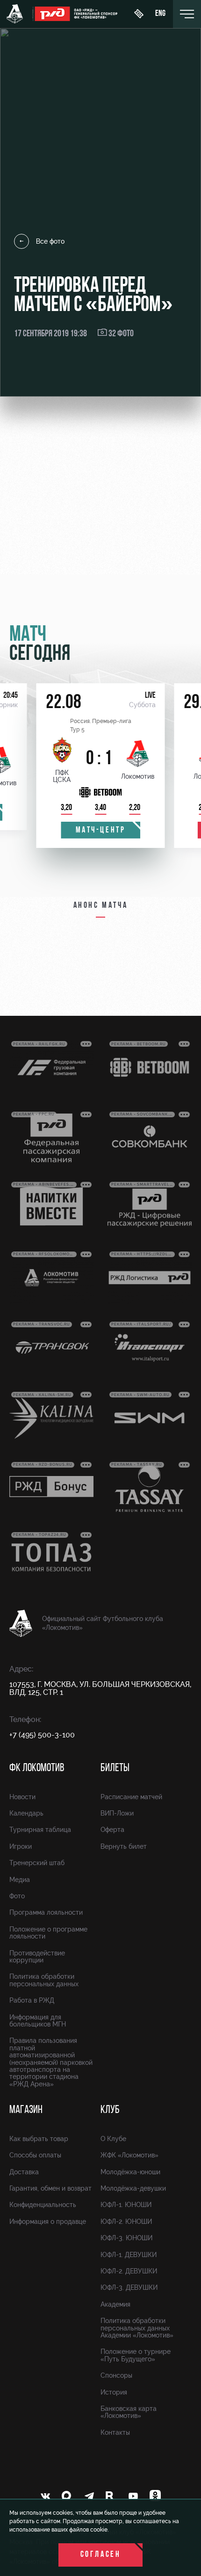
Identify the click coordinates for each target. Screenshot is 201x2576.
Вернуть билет (124, 1846)
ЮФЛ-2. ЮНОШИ (126, 2221)
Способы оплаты (35, 2155)
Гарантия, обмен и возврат (50, 2188)
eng (160, 14)
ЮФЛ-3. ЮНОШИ (126, 2238)
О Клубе (113, 2139)
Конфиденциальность (43, 2205)
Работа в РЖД (32, 2000)
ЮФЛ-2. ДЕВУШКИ (129, 2271)
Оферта (112, 1830)
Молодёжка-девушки (133, 2188)
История (114, 2392)
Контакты (115, 2432)
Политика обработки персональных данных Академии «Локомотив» (137, 2328)
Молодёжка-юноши (130, 2172)
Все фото (50, 241)
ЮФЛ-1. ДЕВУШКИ (129, 2255)
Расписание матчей (131, 1797)
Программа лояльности (46, 1912)
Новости (22, 1797)
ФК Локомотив (37, 1768)
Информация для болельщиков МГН (38, 2021)
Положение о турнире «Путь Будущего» (136, 2355)
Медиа (20, 1880)
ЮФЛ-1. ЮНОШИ (126, 2205)
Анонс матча (101, 906)
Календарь (26, 1813)
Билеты (115, 1768)
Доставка (24, 2172)
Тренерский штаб (37, 1863)
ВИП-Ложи (117, 1813)
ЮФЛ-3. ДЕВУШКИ (129, 2287)
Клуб (110, 2110)
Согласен (101, 2555)
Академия (115, 2304)
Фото (17, 1896)
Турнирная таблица (40, 1830)
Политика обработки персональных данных (44, 1980)
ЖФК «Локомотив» (129, 2155)
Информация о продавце (48, 2221)
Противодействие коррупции (37, 1957)
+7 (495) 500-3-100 (42, 1735)
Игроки (21, 1846)
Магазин (26, 2110)
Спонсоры (116, 2375)
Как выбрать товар (39, 2139)
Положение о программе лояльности (48, 1933)
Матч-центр (101, 831)
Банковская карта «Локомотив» (129, 2412)
